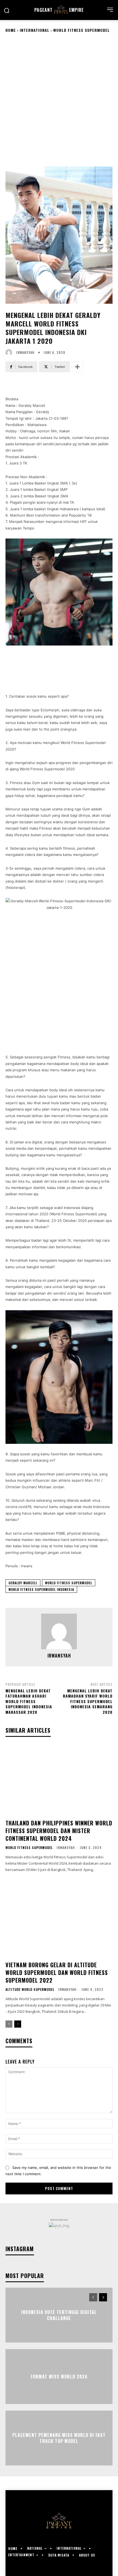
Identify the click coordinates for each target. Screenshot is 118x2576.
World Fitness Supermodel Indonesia (41, 1589)
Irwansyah (25, 353)
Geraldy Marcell (23, 1583)
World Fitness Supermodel (82, 30)
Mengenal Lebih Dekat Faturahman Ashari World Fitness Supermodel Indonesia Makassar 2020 (29, 1701)
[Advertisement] (59, 99)
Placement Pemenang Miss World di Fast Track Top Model (59, 2438)
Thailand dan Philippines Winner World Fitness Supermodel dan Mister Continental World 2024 (59, 1831)
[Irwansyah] (10, 353)
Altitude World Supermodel (30, 1989)
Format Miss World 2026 (59, 2377)
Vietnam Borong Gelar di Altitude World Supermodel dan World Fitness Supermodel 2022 (57, 1972)
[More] (77, 367)
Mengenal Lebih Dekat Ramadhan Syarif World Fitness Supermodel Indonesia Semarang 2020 (88, 1701)
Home (11, 30)
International (35, 30)
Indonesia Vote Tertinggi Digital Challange (59, 2315)
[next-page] (18, 2024)
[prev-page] (9, 2024)
